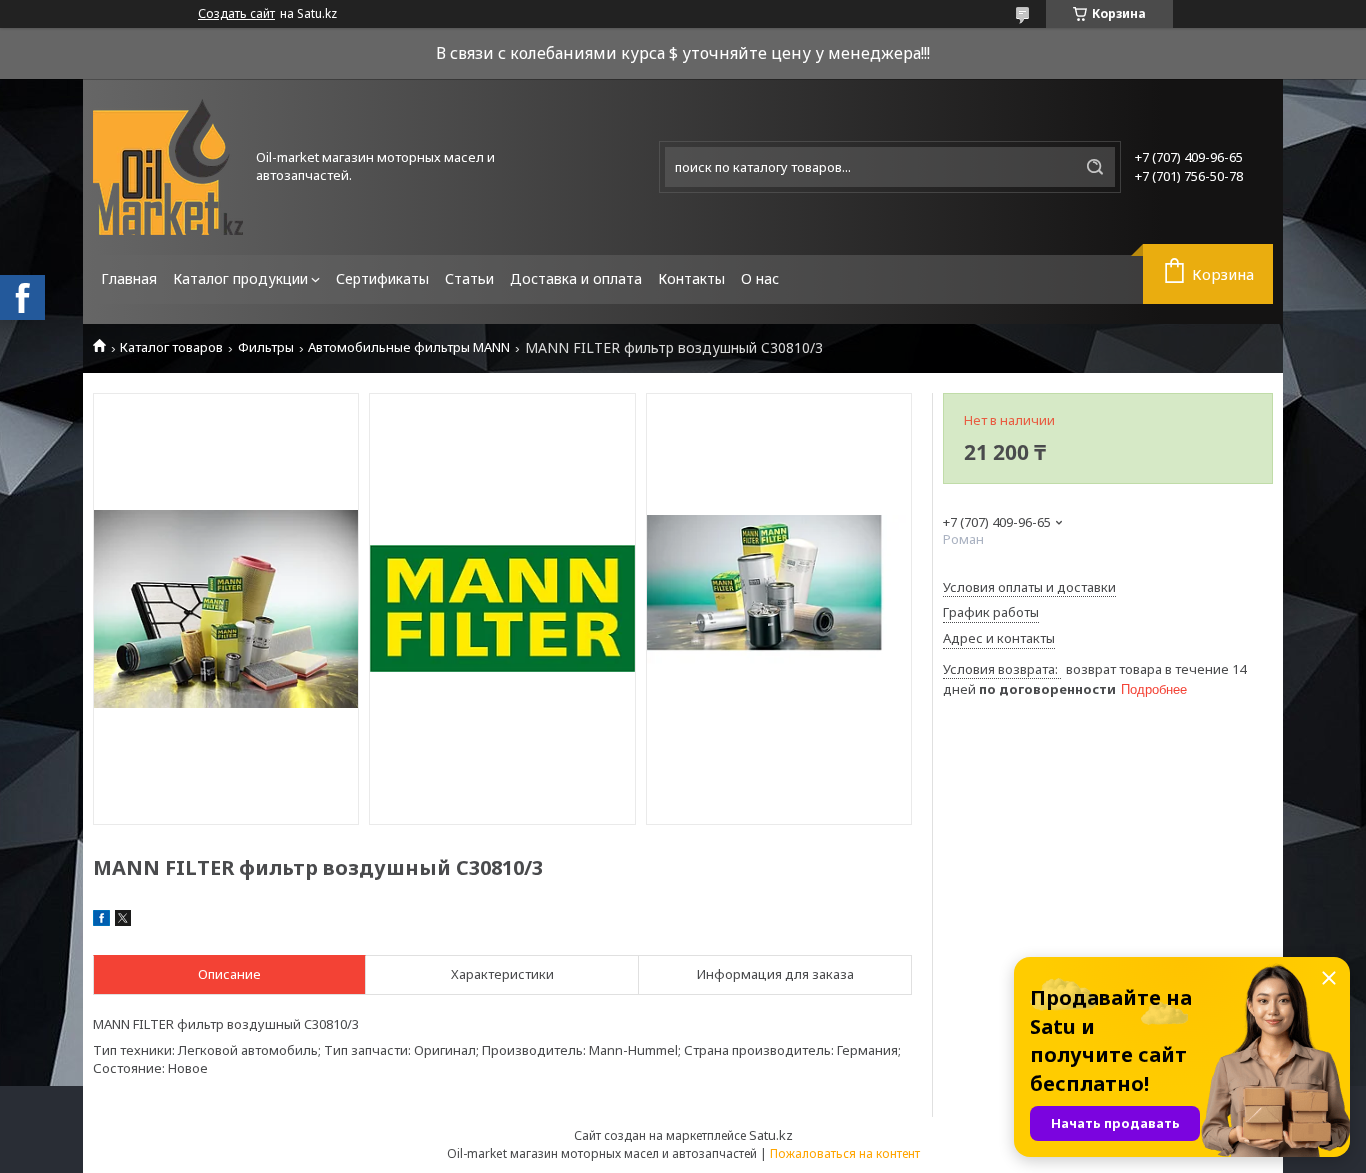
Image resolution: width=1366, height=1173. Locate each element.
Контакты (691, 278)
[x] (123, 921)
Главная (129, 278)
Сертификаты (382, 278)
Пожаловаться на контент (845, 1153)
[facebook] (101, 921)
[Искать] (1095, 167)
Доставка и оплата (576, 278)
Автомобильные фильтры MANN (409, 347)
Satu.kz (771, 1135)
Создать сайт (236, 14)
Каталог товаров (171, 347)
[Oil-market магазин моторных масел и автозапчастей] (168, 167)
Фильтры (266, 347)
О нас (760, 278)
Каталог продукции (240, 278)
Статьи (469, 278)
